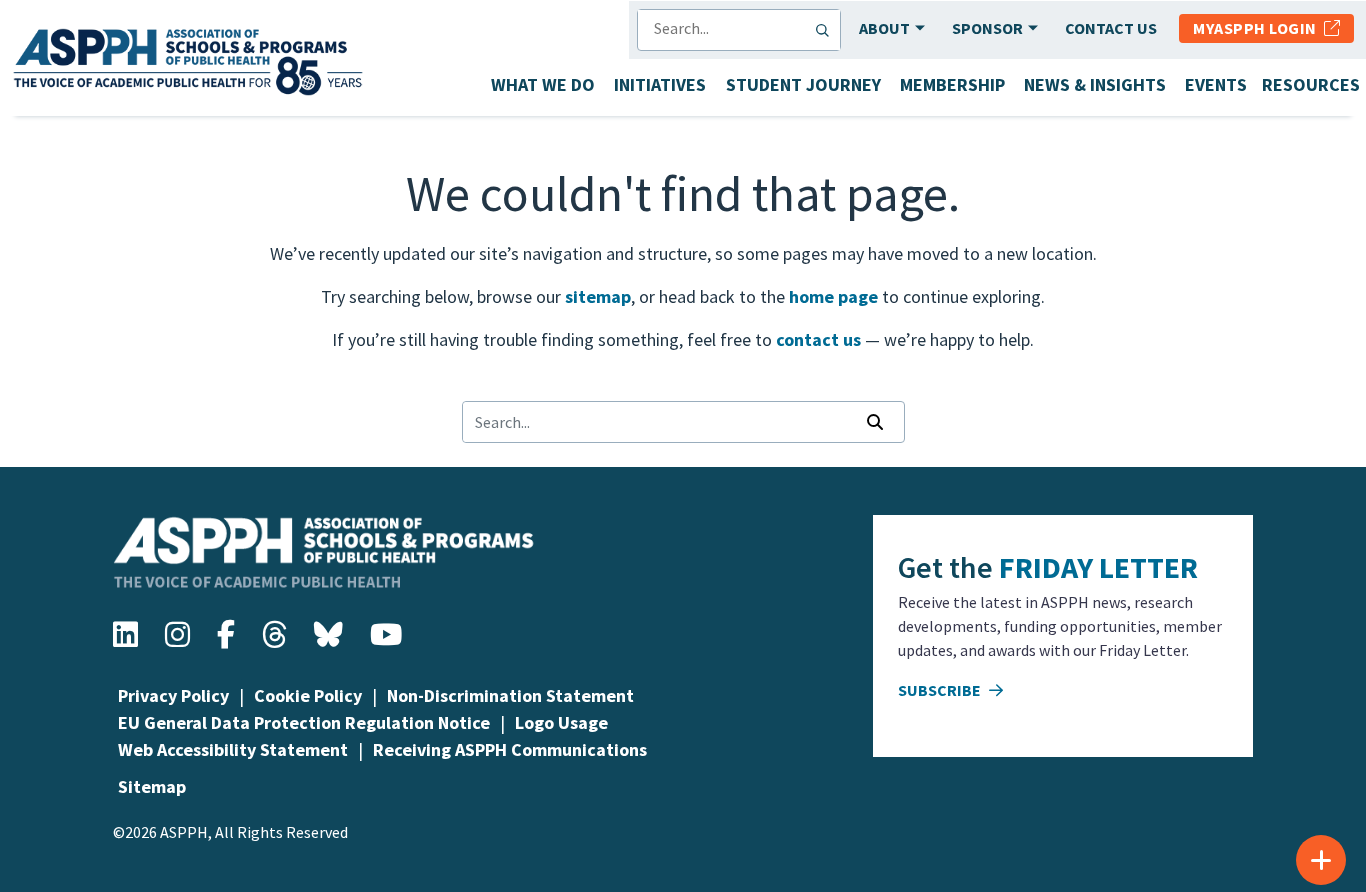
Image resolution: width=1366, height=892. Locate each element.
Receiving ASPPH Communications (510, 749)
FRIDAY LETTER (1098, 567)
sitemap (598, 296)
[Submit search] (827, 30)
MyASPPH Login (1258, 28)
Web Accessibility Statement (233, 749)
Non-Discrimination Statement (510, 695)
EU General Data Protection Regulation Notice (304, 722)
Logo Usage (561, 722)
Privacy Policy (173, 695)
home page (833, 296)
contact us (818, 339)
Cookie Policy (308, 695)
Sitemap (152, 786)
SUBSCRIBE (941, 690)
